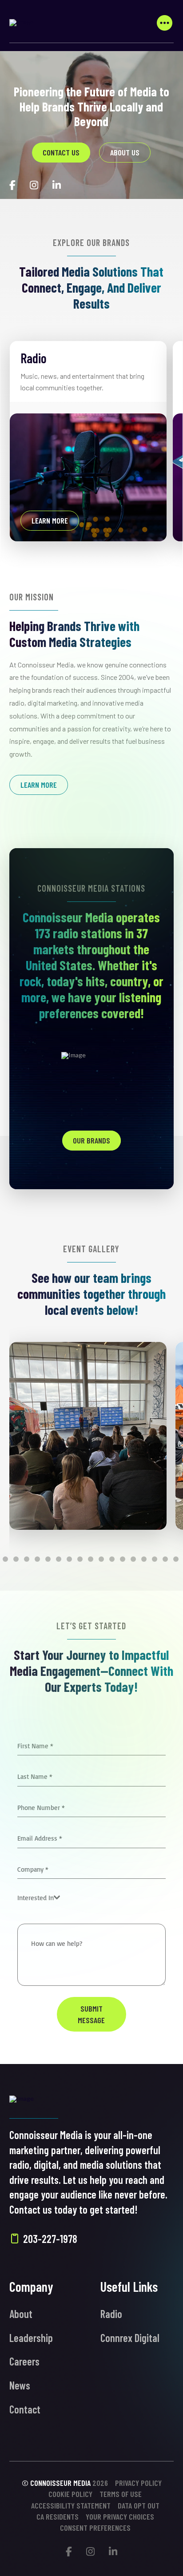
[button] (164, 23)
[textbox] (36, 1898)
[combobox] (39, 1898)
